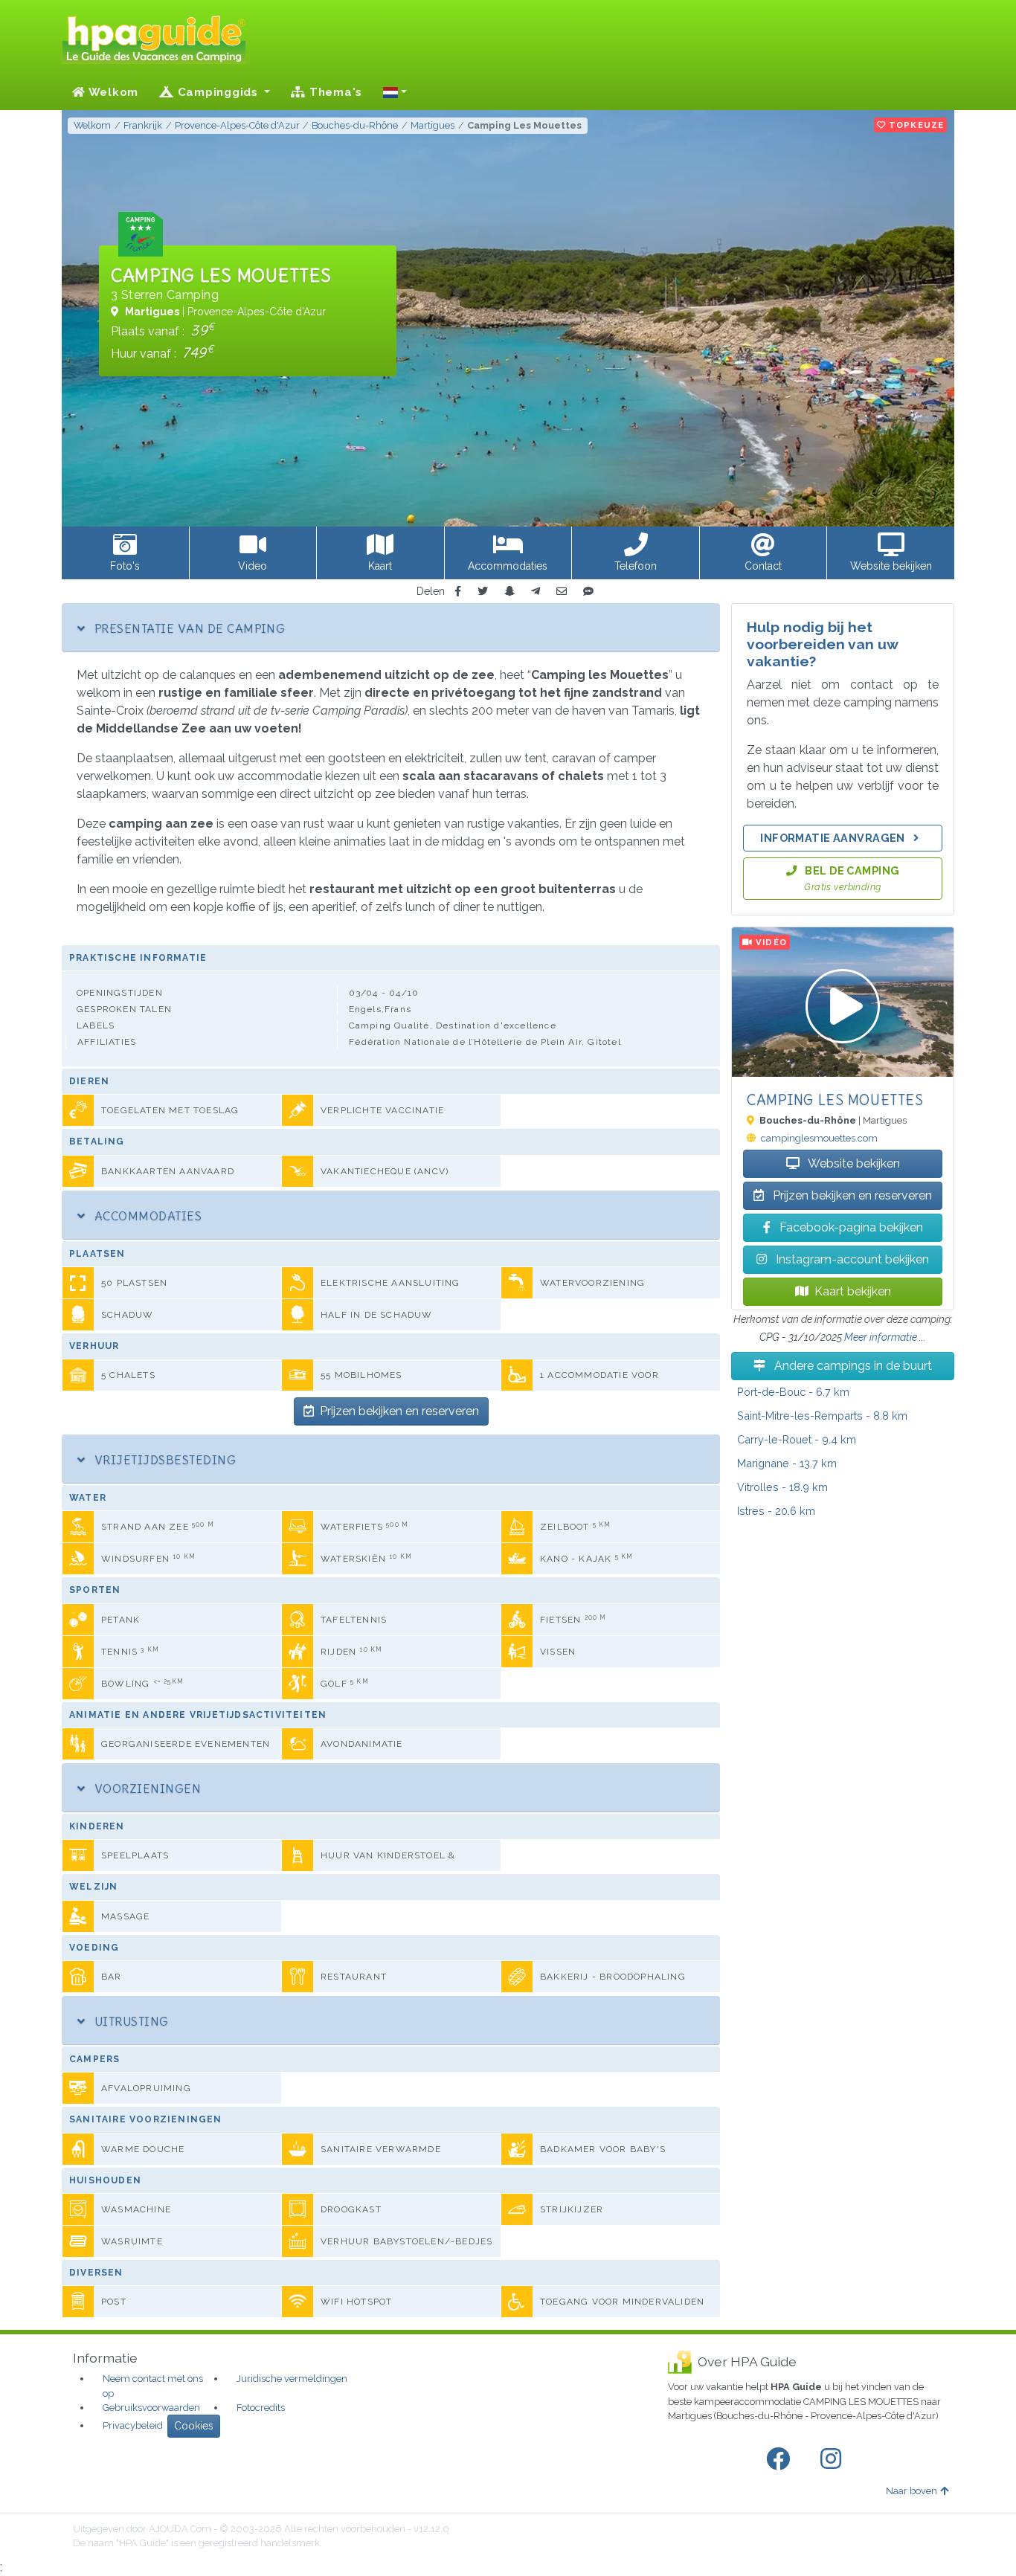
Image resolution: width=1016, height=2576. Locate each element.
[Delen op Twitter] (483, 592)
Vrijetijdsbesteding (163, 1460)
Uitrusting (129, 2021)
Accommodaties (146, 1216)
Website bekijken (853, 1163)
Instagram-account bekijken (851, 1259)
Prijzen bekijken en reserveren (399, 1411)
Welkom (112, 92)
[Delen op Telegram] (536, 592)
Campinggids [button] (218, 92)
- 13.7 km (787, 1463)
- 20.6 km (776, 1511)
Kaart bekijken (853, 1291)
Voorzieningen (146, 1788)
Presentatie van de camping (188, 628)
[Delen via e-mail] (562, 592)
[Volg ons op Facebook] (781, 2459)
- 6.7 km (793, 1392)
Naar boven (911, 2491)
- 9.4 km (797, 1439)
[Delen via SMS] (588, 592)
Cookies (194, 2426)
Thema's (334, 92)
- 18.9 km (782, 1487)
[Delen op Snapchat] (509, 592)
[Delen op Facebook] (458, 592)
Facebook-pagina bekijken (850, 1227)
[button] (395, 92)
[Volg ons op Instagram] (834, 2459)
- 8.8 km (822, 1416)
